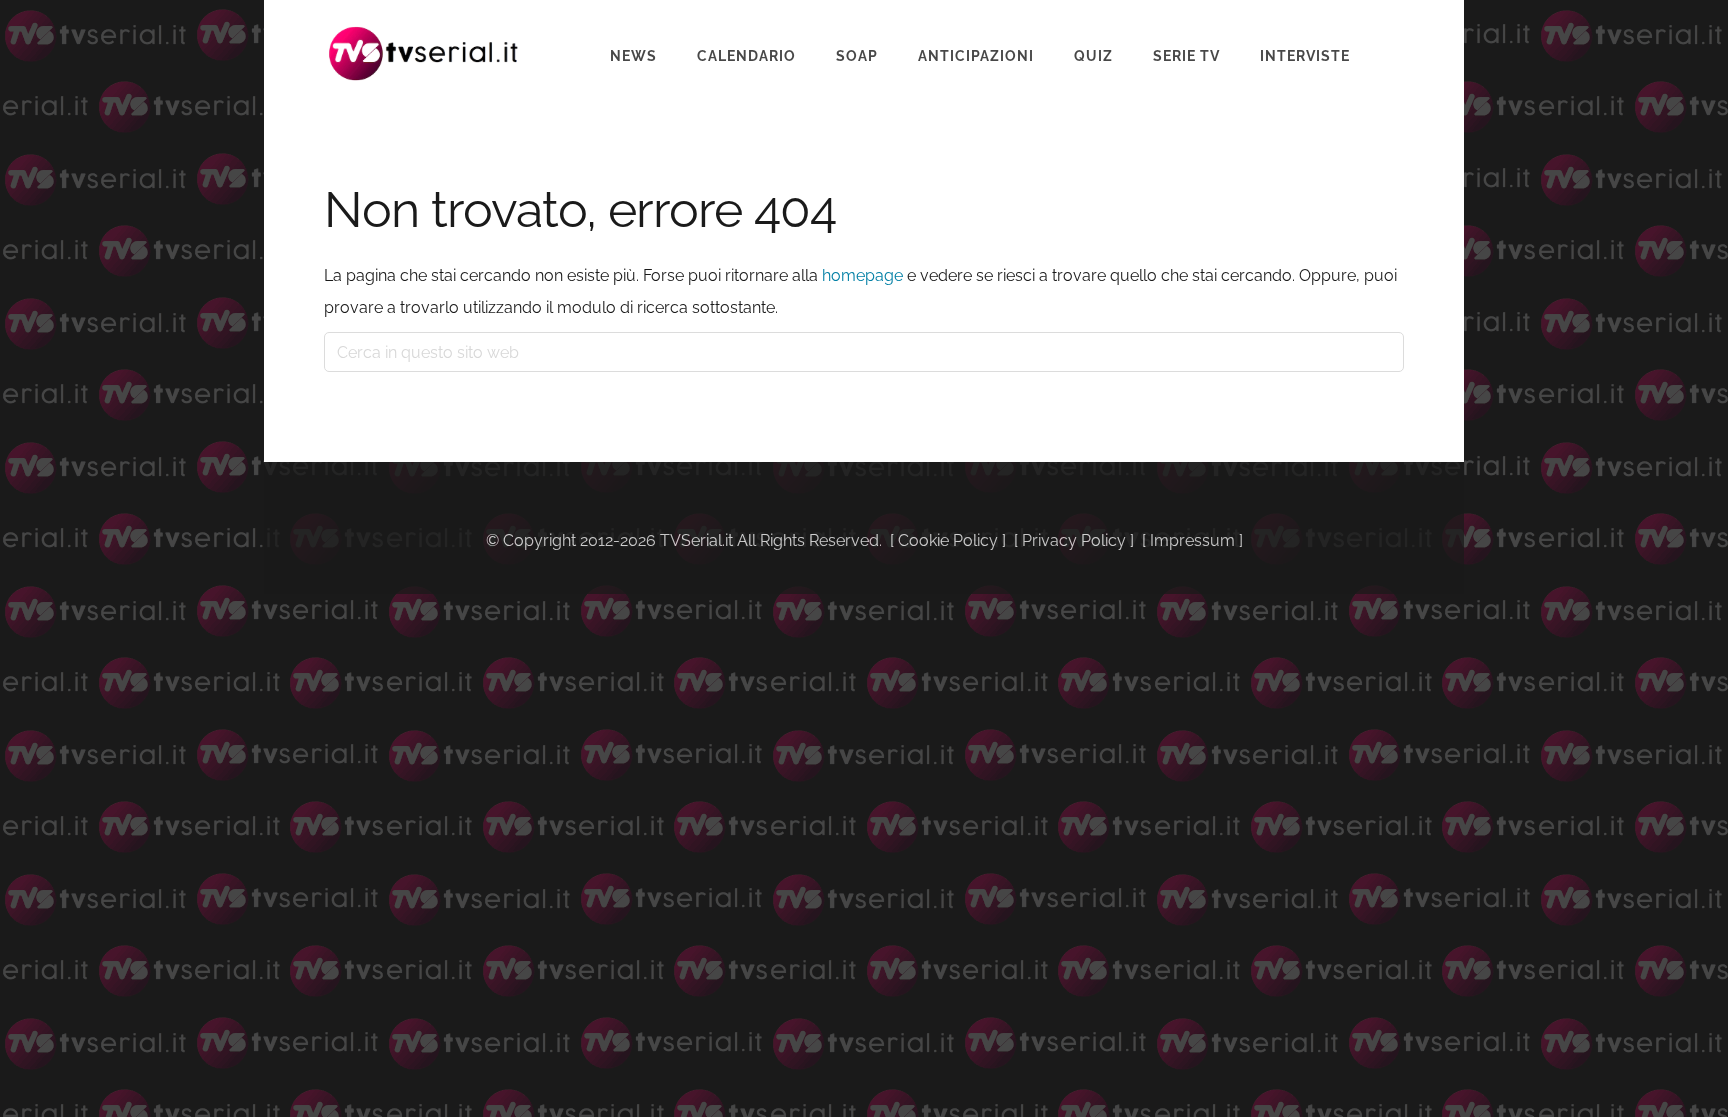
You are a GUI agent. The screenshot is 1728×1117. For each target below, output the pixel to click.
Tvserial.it (424, 53)
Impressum (1192, 540)
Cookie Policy (948, 540)
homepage (862, 275)
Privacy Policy (1074, 540)
